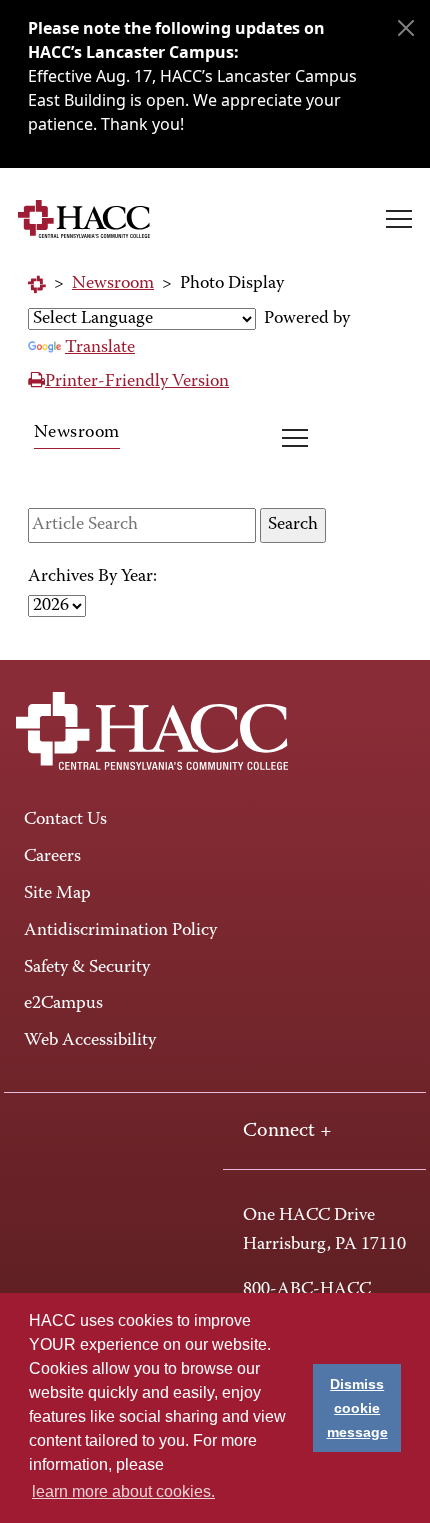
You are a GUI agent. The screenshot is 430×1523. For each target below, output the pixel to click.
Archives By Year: (92, 577)
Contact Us (65, 820)
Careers (52, 857)
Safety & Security (87, 968)
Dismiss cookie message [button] (357, 1408)
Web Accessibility (90, 1041)
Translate (100, 348)
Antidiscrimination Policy (120, 931)
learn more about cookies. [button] (123, 1491)
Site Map (57, 894)
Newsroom (113, 284)
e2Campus (63, 1004)
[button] (399, 219)
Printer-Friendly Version (137, 382)
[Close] (406, 28)
